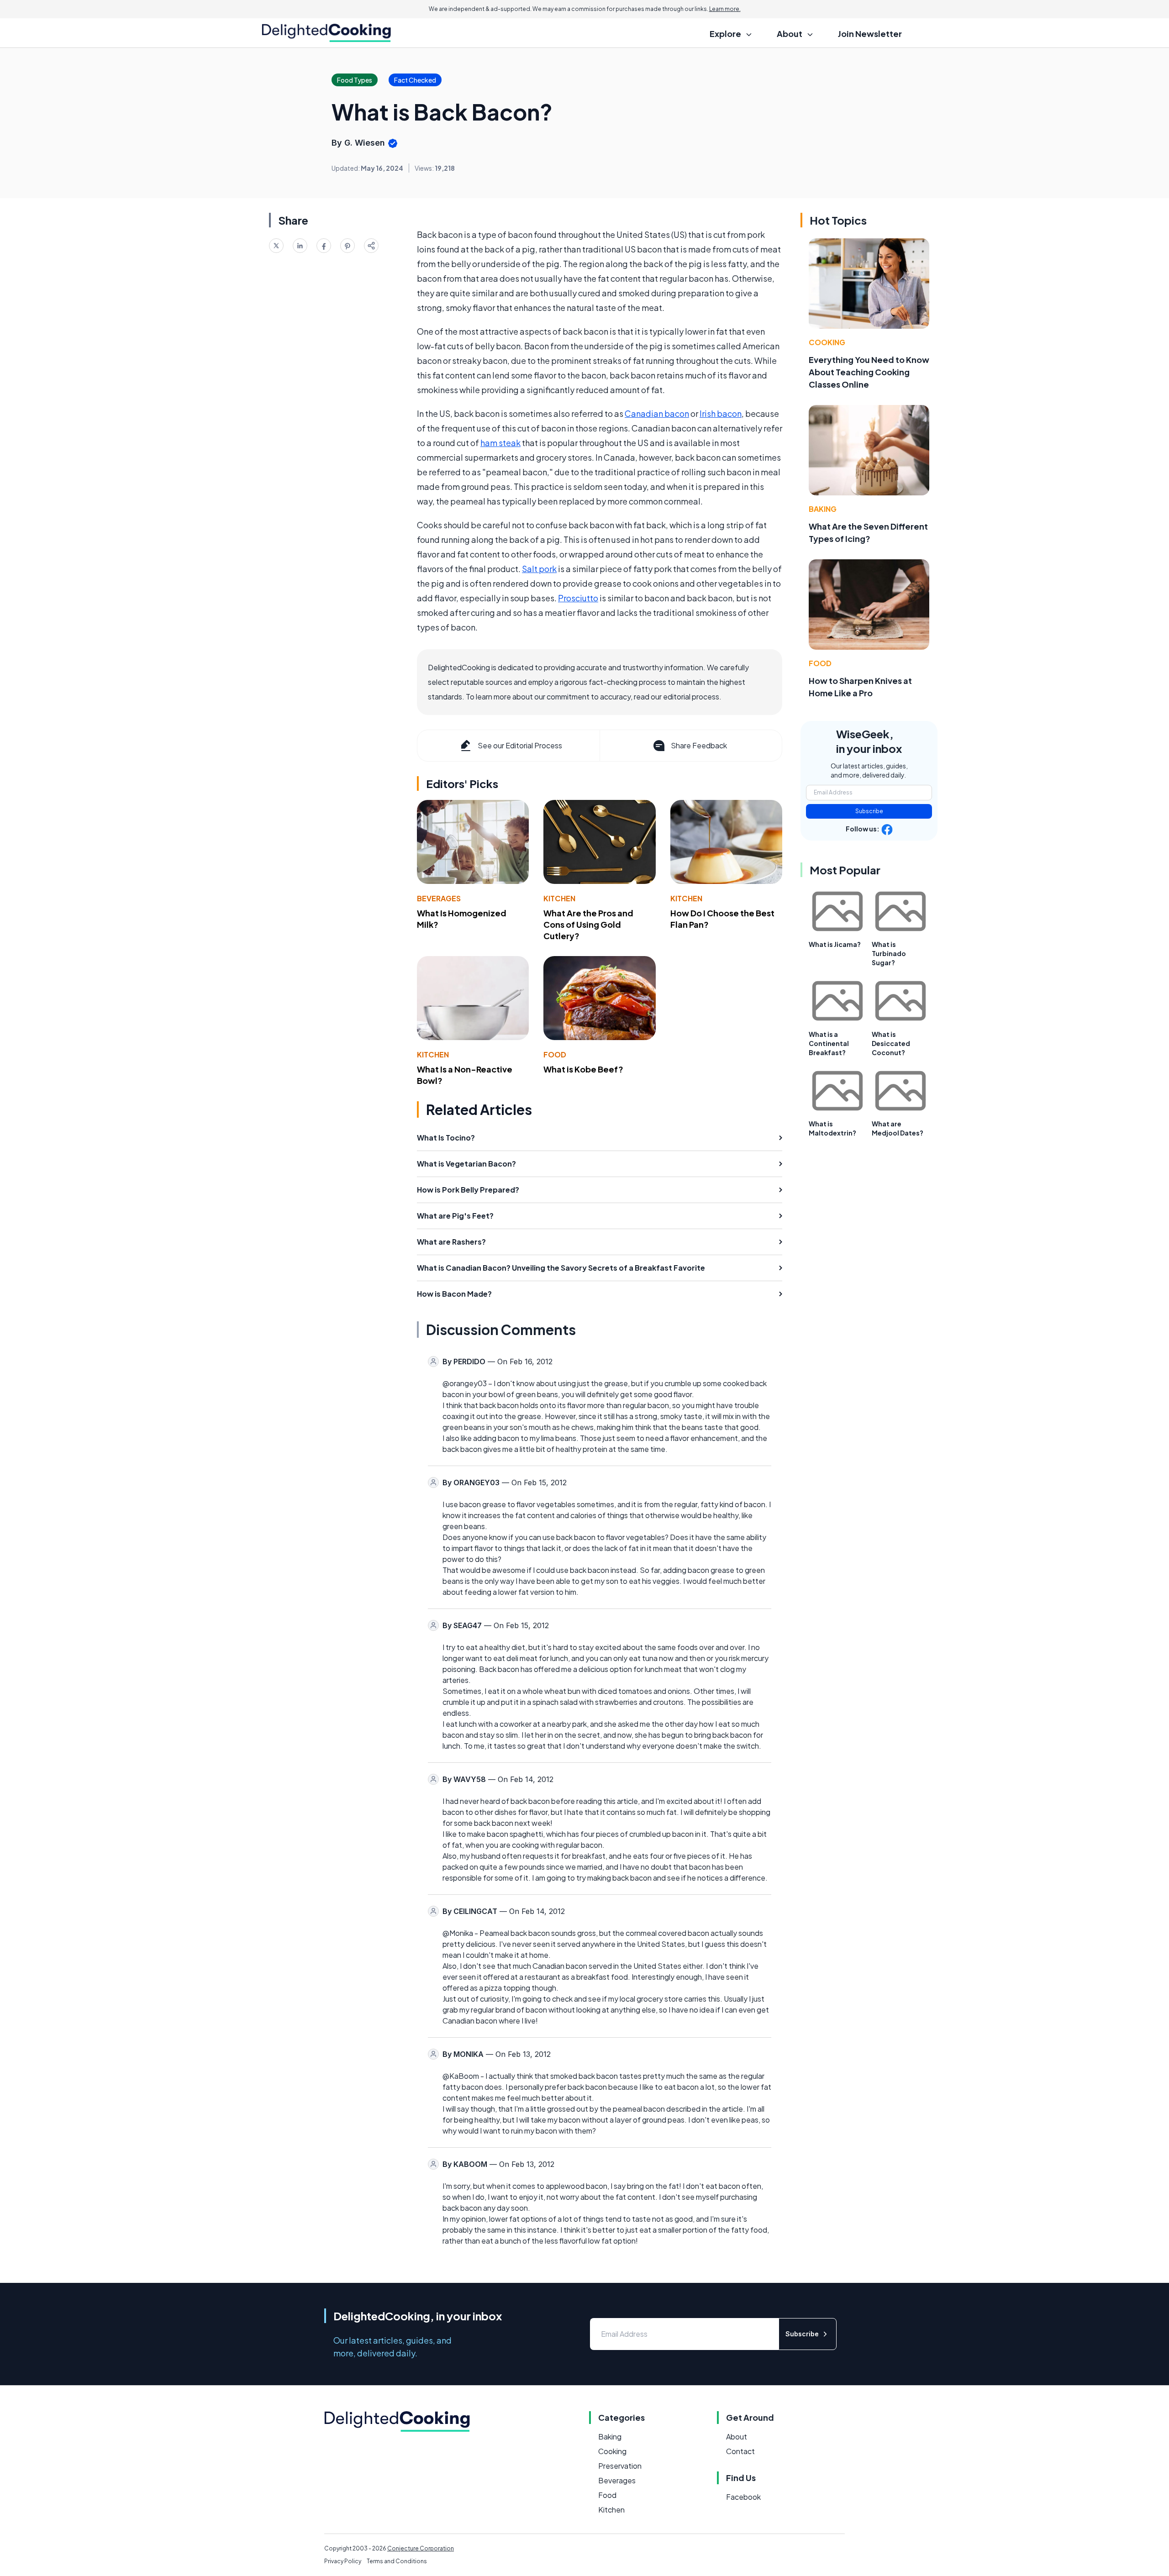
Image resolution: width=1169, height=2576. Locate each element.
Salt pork (539, 569)
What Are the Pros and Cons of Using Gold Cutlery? (588, 924)
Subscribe (869, 811)
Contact (740, 2451)
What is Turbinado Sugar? (889, 953)
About (737, 2437)
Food (555, 1054)
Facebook (743, 2497)
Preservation (620, 2466)
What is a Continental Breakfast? (829, 1043)
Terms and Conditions (397, 2561)
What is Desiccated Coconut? (891, 1043)
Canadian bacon (657, 413)
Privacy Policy (343, 2561)
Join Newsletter (870, 34)
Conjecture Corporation (421, 2548)
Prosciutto (578, 598)
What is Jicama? (835, 944)
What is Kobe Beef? (583, 1069)
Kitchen (559, 898)
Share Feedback (699, 745)
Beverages (439, 898)
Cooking (827, 342)
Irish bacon (721, 413)
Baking (823, 509)
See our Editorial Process (520, 745)
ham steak (500, 443)
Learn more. (725, 9)
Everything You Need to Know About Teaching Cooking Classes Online (869, 372)
